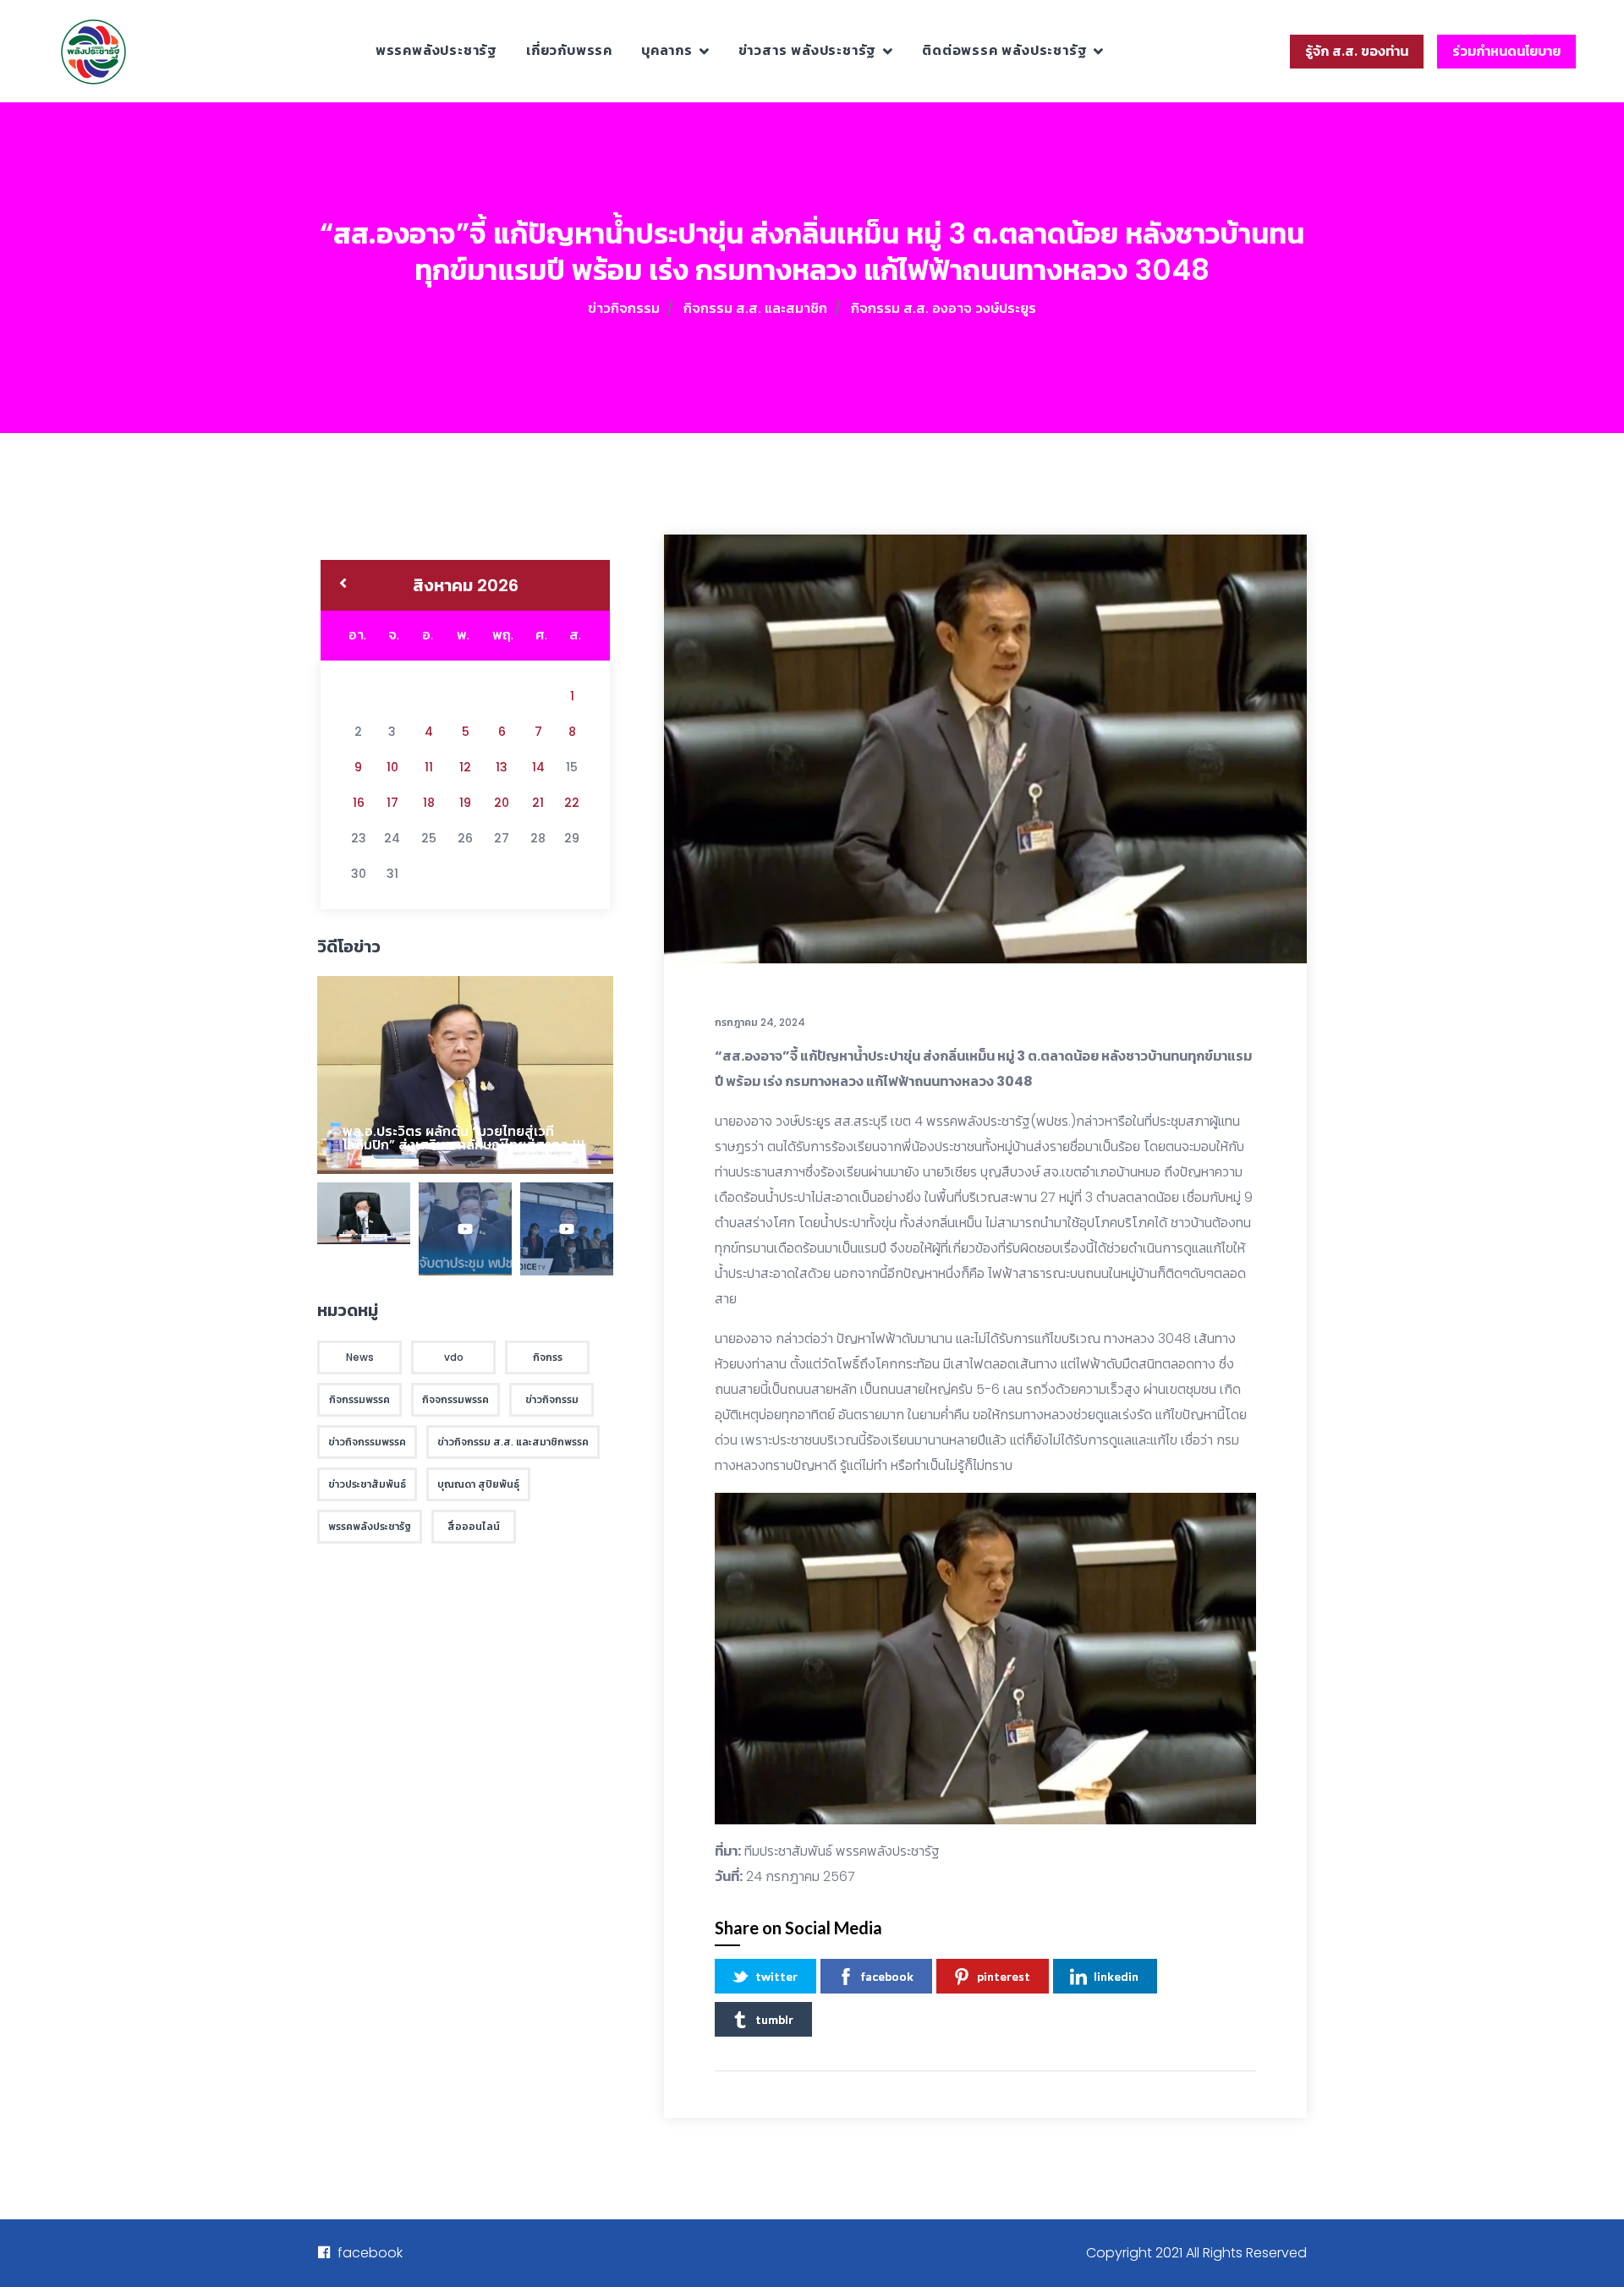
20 (502, 803)
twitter (776, 1976)
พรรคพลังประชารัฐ (436, 50)
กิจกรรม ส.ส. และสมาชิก (755, 308)
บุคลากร (667, 50)
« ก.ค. (343, 585)
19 (465, 803)
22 (572, 803)
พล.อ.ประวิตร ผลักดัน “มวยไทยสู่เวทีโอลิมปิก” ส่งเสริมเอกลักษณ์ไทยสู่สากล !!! (464, 1138)
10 (392, 767)
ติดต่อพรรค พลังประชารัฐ (1004, 50)
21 (538, 803)
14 (538, 767)
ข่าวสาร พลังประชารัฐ (808, 50)
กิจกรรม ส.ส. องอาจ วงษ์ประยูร (944, 308)
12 (465, 767)
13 (502, 767)
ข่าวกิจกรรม (624, 308)
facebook (887, 1976)
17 (392, 803)
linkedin (1116, 1976)
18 (429, 803)
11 (429, 767)
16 (359, 803)
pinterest (1004, 1976)
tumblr (774, 2019)
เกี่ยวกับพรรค (569, 50)
